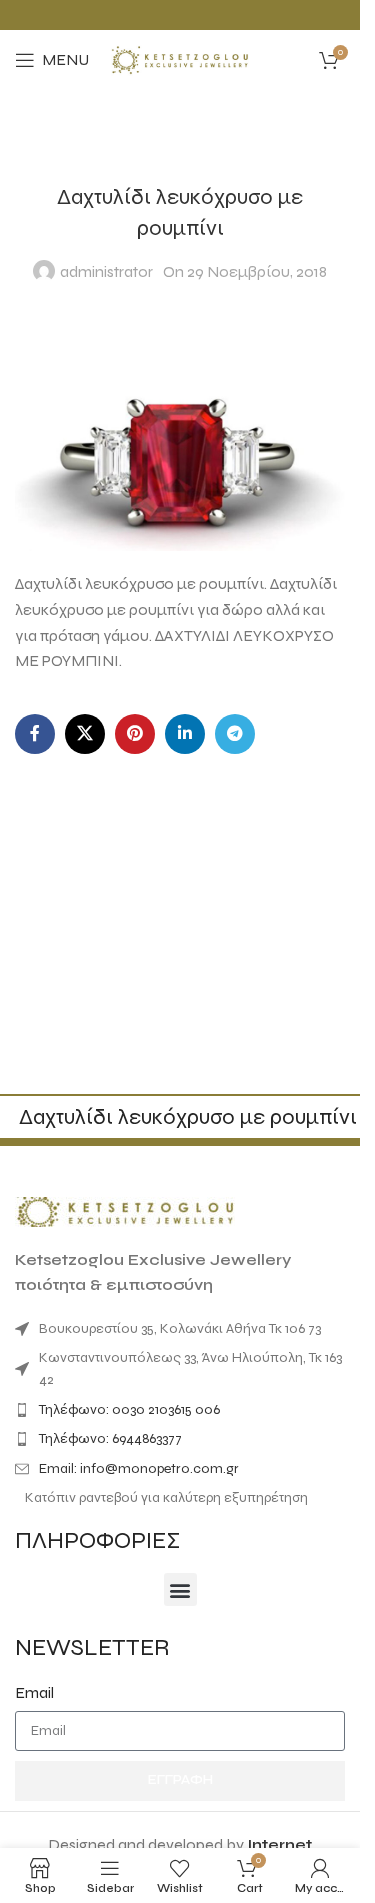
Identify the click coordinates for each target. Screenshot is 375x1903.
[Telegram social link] (235, 734)
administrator (106, 271)
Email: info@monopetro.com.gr (139, 1468)
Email (34, 1692)
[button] (180, 1589)
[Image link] (125, 1210)
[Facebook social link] (35, 734)
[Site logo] (180, 58)
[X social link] (85, 734)
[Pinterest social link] (135, 734)
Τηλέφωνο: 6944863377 (110, 1438)
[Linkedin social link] (185, 734)
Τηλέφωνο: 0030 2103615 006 (129, 1409)
